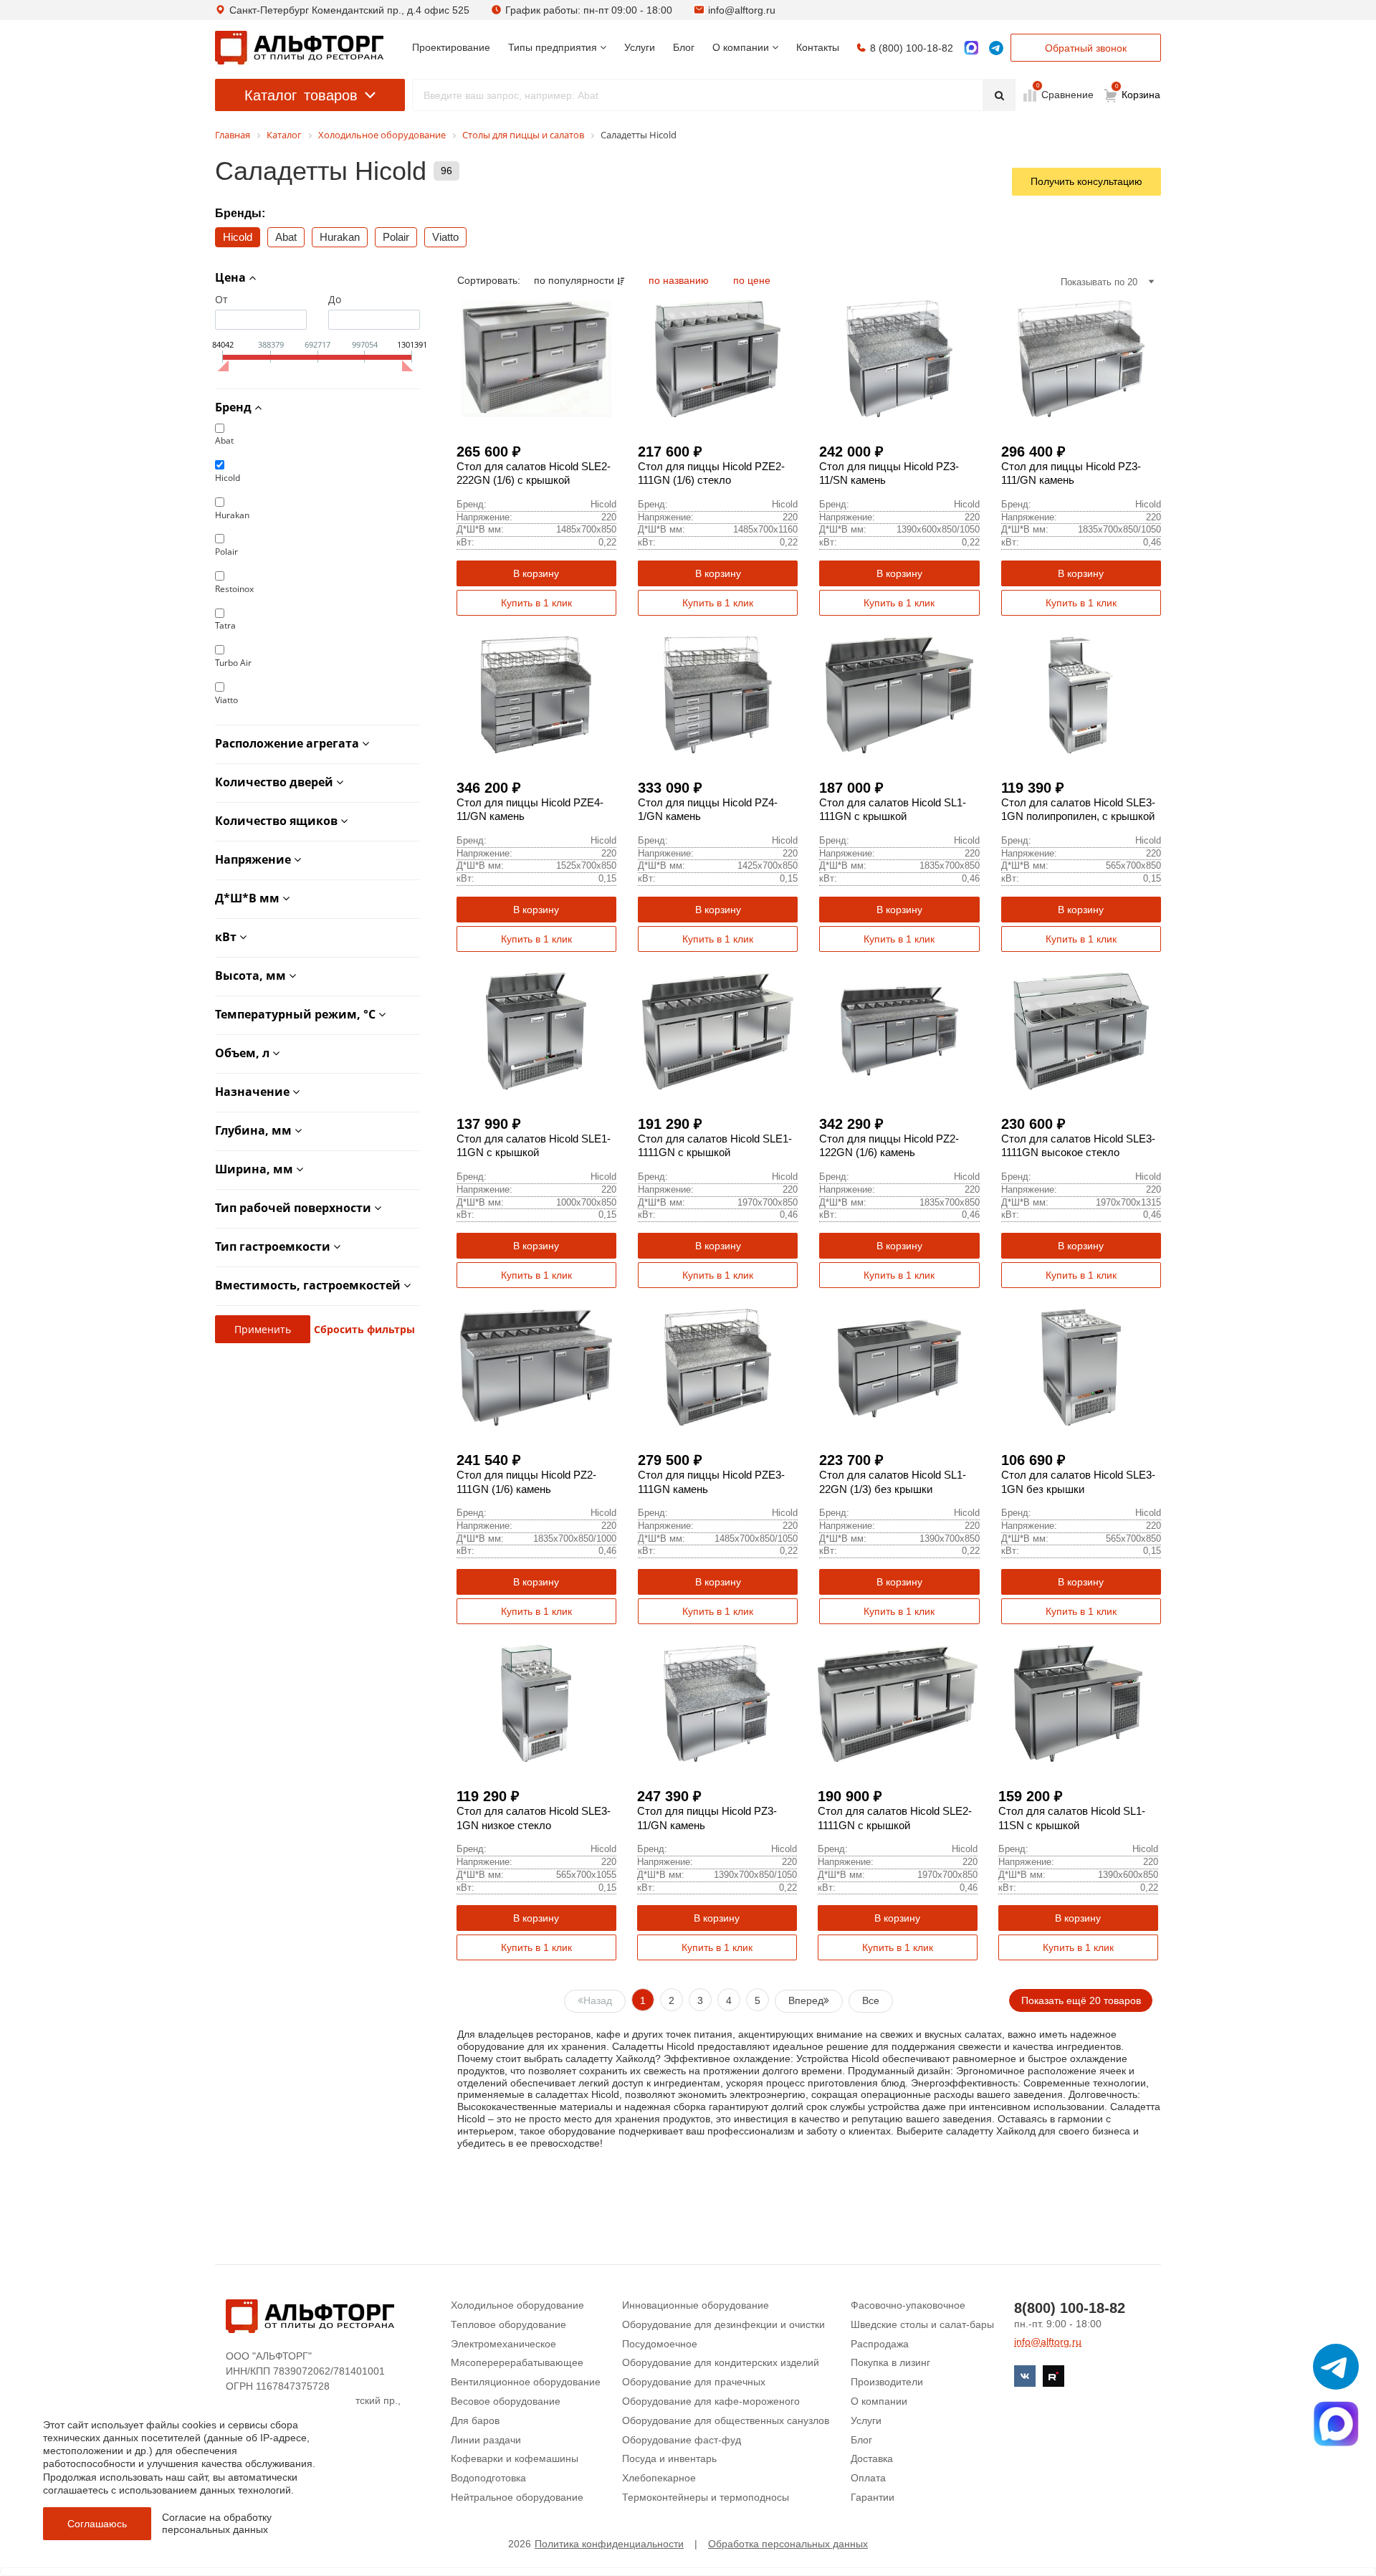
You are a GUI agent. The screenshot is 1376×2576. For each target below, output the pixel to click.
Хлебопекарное (659, 2478)
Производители (887, 2382)
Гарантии (873, 2497)
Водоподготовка (488, 2478)
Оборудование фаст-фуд (682, 2440)
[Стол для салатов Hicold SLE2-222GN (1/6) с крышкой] (536, 359)
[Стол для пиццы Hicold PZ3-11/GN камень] (717, 1703)
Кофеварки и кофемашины (515, 2458)
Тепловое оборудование (508, 2324)
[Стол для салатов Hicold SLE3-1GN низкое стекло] (536, 1703)
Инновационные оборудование (696, 2305)
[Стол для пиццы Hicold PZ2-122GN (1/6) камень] (899, 1031)
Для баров (475, 2420)
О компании (879, 2401)
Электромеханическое (503, 2344)
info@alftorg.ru (742, 10)
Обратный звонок (1086, 48)
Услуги (866, 2420)
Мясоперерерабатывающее (517, 2362)
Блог (861, 2440)
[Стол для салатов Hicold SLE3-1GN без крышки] (1081, 1367)
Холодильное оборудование (517, 2305)
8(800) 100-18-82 (1070, 2308)
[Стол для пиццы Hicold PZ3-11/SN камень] (899, 359)
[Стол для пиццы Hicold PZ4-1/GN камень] (718, 695)
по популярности (575, 280)
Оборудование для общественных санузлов (726, 2420)
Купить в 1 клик (536, 603)
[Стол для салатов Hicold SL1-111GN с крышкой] (899, 695)
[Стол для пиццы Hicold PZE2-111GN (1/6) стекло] (718, 359)
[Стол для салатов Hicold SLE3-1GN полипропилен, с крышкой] (1081, 695)
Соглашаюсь (97, 2524)
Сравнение (1066, 94)
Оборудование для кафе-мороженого (711, 2401)
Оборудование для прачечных (694, 2382)
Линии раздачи (486, 2440)
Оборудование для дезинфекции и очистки (723, 2324)
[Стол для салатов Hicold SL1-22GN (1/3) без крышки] (899, 1367)
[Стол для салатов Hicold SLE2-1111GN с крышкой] (898, 1703)
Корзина (1138, 92)
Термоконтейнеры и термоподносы (706, 2497)
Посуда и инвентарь (669, 2458)
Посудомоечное (660, 2344)
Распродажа (880, 2344)
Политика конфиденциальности (609, 2544)
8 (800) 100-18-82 (912, 48)
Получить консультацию (1086, 181)
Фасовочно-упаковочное (908, 2305)
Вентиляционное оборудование (526, 2382)
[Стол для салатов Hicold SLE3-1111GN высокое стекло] (1081, 1031)
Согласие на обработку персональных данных (217, 2523)
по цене (752, 280)
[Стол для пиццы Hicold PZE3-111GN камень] (718, 1367)
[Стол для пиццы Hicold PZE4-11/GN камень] (536, 695)
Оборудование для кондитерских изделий (721, 2362)
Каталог (301, 95)
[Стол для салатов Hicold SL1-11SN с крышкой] (1078, 1703)
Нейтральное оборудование (517, 2497)
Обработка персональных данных (788, 2544)
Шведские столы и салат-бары (922, 2324)
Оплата (868, 2478)
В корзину (536, 573)
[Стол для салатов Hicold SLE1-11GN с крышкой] (536, 1031)
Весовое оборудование (506, 2401)
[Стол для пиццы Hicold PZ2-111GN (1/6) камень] (536, 1367)
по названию (680, 280)
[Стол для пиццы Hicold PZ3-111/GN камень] (1081, 359)
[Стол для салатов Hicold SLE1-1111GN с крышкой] (718, 1031)
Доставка (872, 2458)
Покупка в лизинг (890, 2362)
